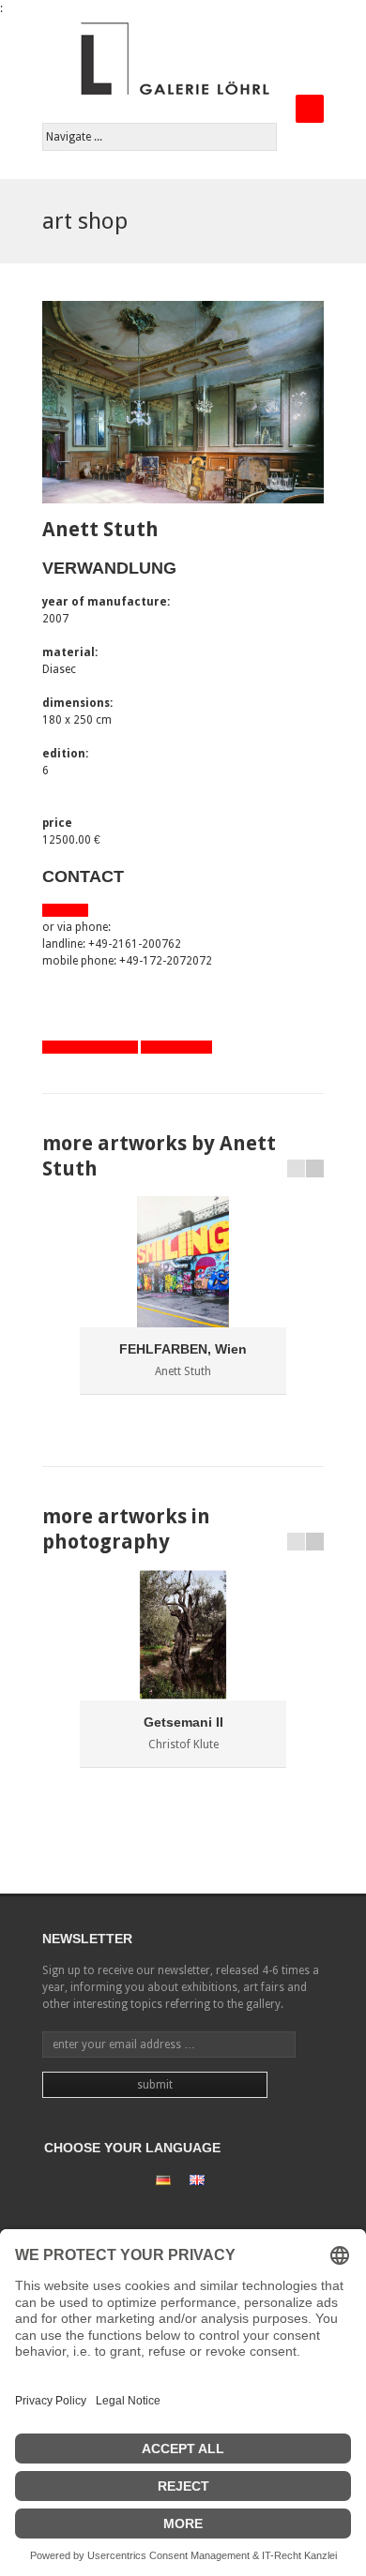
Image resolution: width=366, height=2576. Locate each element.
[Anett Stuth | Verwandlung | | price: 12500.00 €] (183, 402)
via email (65, 910)
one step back (176, 1047)
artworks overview (90, 1047)
